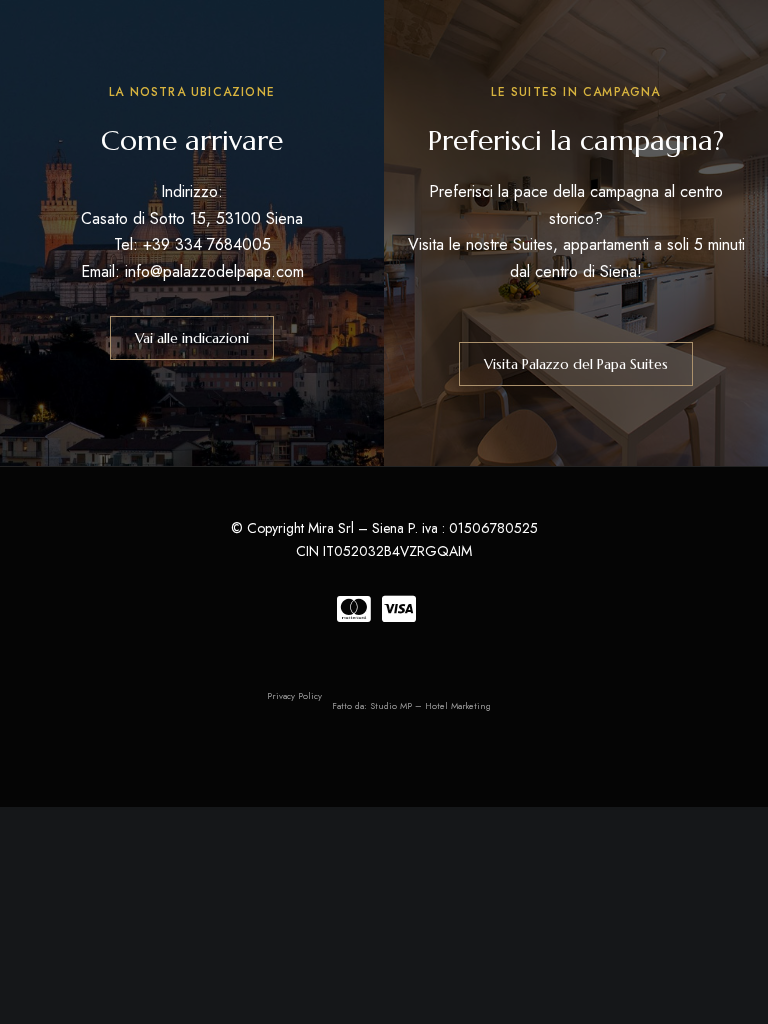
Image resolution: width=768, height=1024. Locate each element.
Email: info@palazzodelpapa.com (192, 271)
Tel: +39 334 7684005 (192, 244)
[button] (192, 338)
